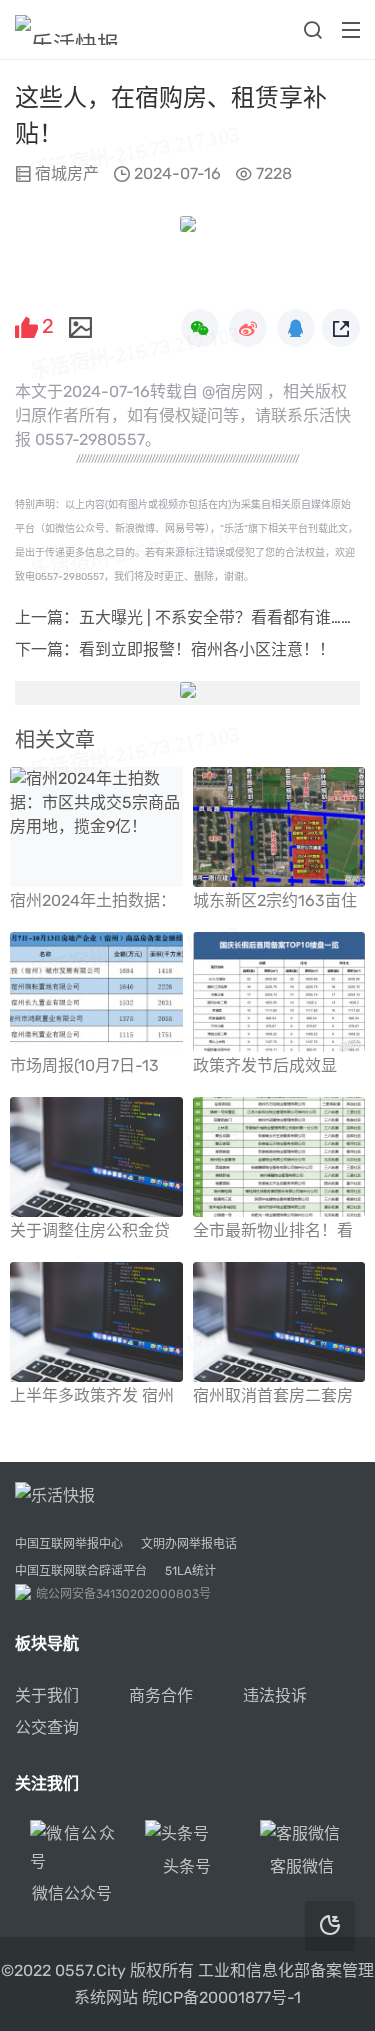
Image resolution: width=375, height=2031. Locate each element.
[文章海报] (80, 325)
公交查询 (47, 1727)
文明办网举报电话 (189, 1544)
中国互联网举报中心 (69, 1544)
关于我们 (47, 1695)
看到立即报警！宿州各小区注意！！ (207, 649)
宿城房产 (67, 173)
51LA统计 (190, 1571)
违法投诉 (275, 1695)
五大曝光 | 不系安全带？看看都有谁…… (215, 617)
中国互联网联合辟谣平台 (81, 1571)
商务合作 (161, 1695)
